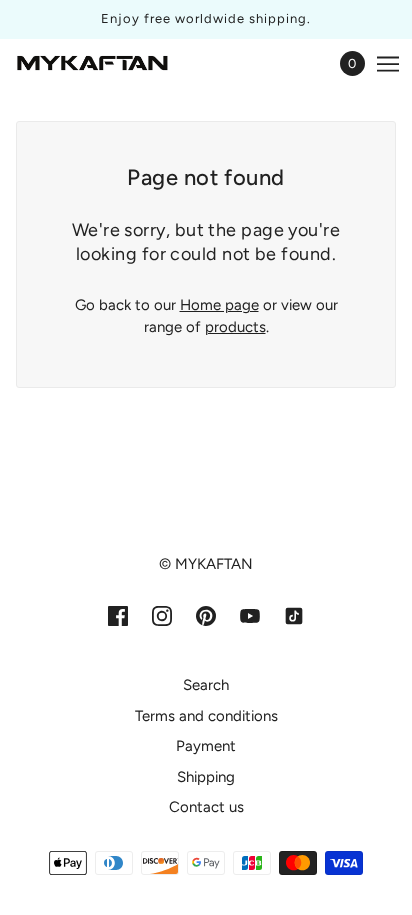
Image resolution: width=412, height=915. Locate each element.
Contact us (206, 807)
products (235, 327)
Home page (219, 305)
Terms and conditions (206, 716)
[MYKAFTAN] (93, 64)
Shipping (206, 777)
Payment (206, 746)
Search (206, 685)
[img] (118, 615)
